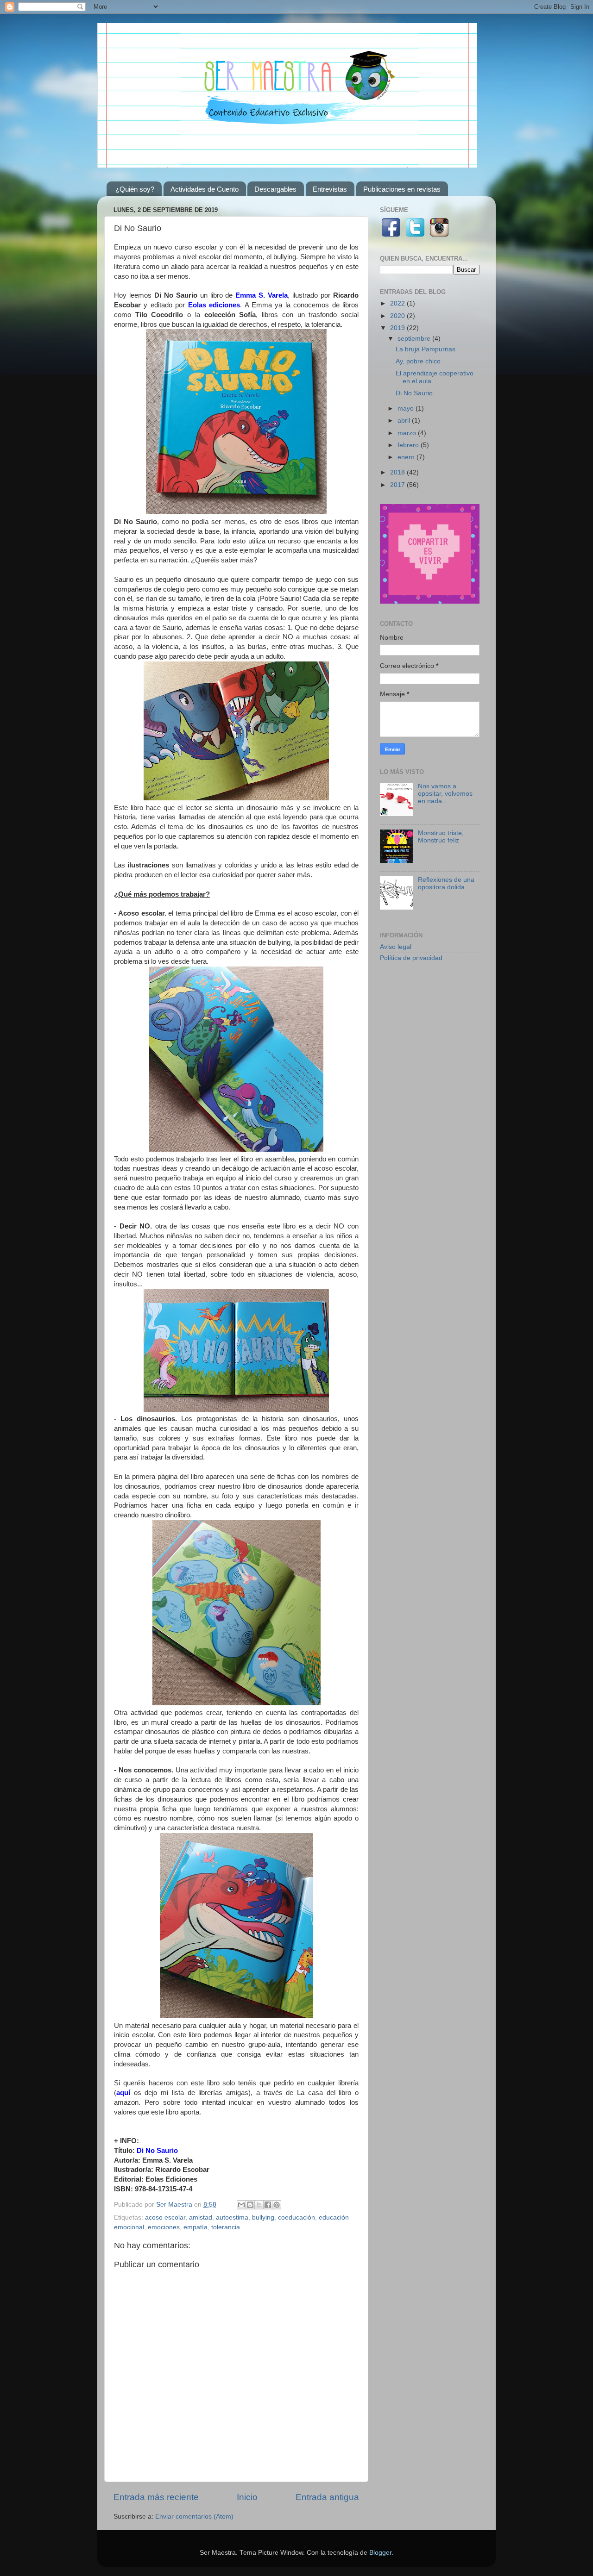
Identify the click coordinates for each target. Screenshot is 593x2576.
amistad (201, 2217)
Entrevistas (330, 189)
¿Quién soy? (135, 189)
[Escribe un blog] (250, 2205)
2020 (398, 316)
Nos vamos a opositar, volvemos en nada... (445, 794)
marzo (408, 433)
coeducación (296, 2217)
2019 (398, 328)
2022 (398, 303)
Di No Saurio (414, 393)
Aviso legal (396, 947)
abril (405, 421)
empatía (196, 2227)
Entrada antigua (327, 2497)
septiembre (415, 339)
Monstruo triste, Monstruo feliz (441, 837)
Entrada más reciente (156, 2497)
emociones (164, 2227)
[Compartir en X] (259, 2205)
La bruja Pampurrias (426, 349)
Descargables (275, 189)
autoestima (232, 2217)
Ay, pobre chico (418, 361)
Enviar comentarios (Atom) (194, 2517)
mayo (407, 409)
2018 (398, 472)
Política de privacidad (411, 958)
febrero (409, 445)
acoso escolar (165, 2217)
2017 (398, 485)
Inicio (247, 2497)
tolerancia (226, 2227)
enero (407, 457)
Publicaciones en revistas (402, 189)
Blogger (380, 2553)
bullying (263, 2217)
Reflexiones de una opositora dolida (446, 883)
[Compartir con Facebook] (268, 2205)
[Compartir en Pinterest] (277, 2205)
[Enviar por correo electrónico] (241, 2205)
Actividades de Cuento (205, 189)
